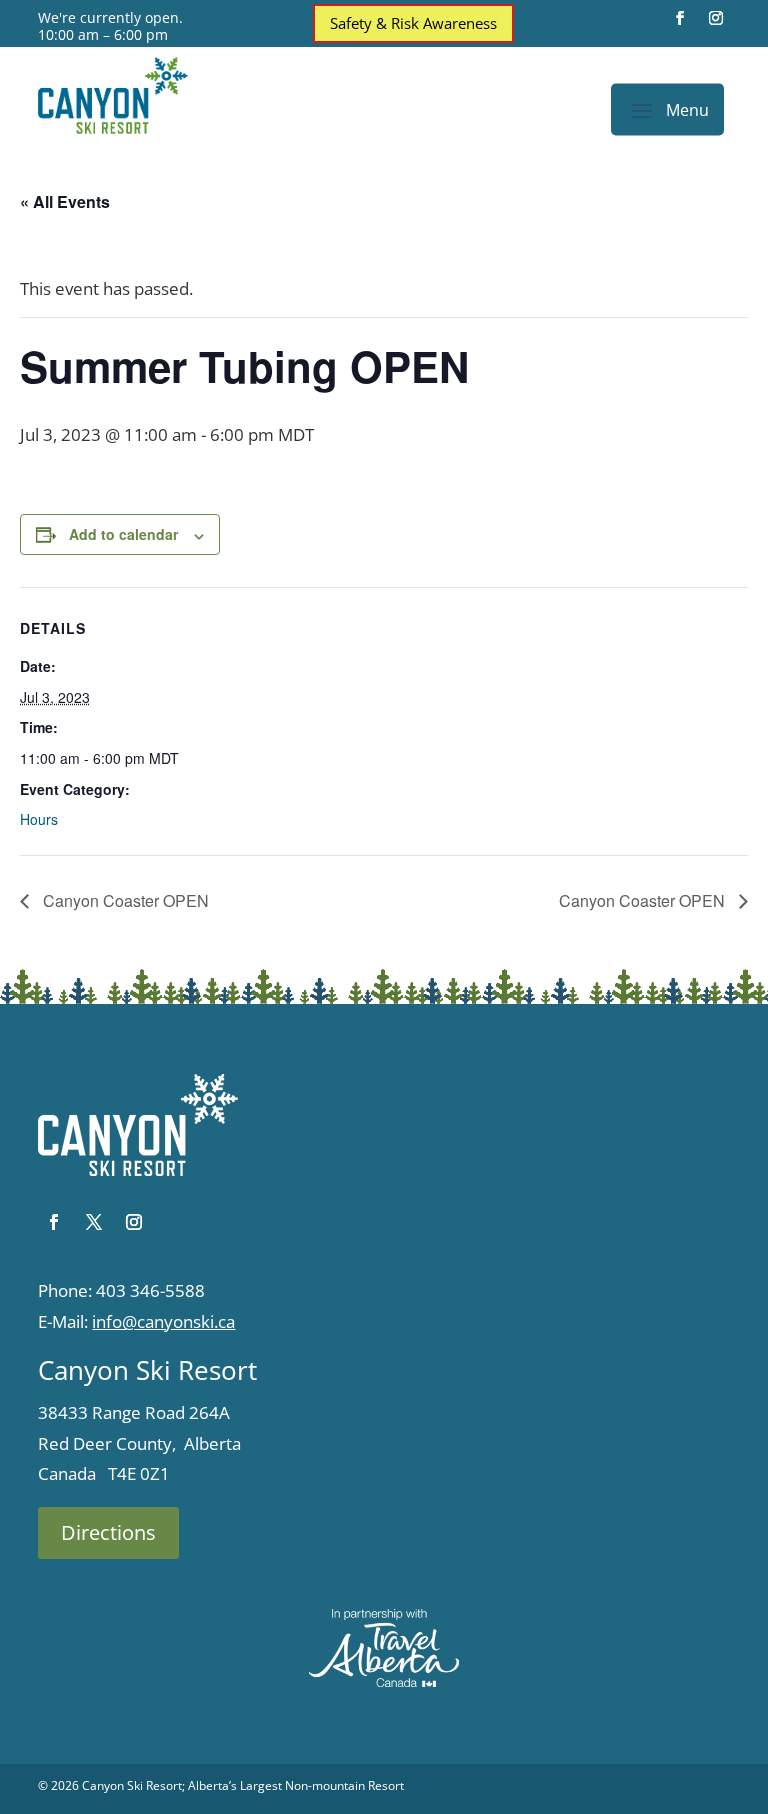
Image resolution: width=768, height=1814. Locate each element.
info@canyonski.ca (163, 1321)
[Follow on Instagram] (716, 18)
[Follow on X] (94, 1222)
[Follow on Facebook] (680, 18)
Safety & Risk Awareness (413, 23)
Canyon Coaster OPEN (124, 900)
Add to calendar (123, 534)
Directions (108, 1532)
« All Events (65, 201)
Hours (39, 819)
